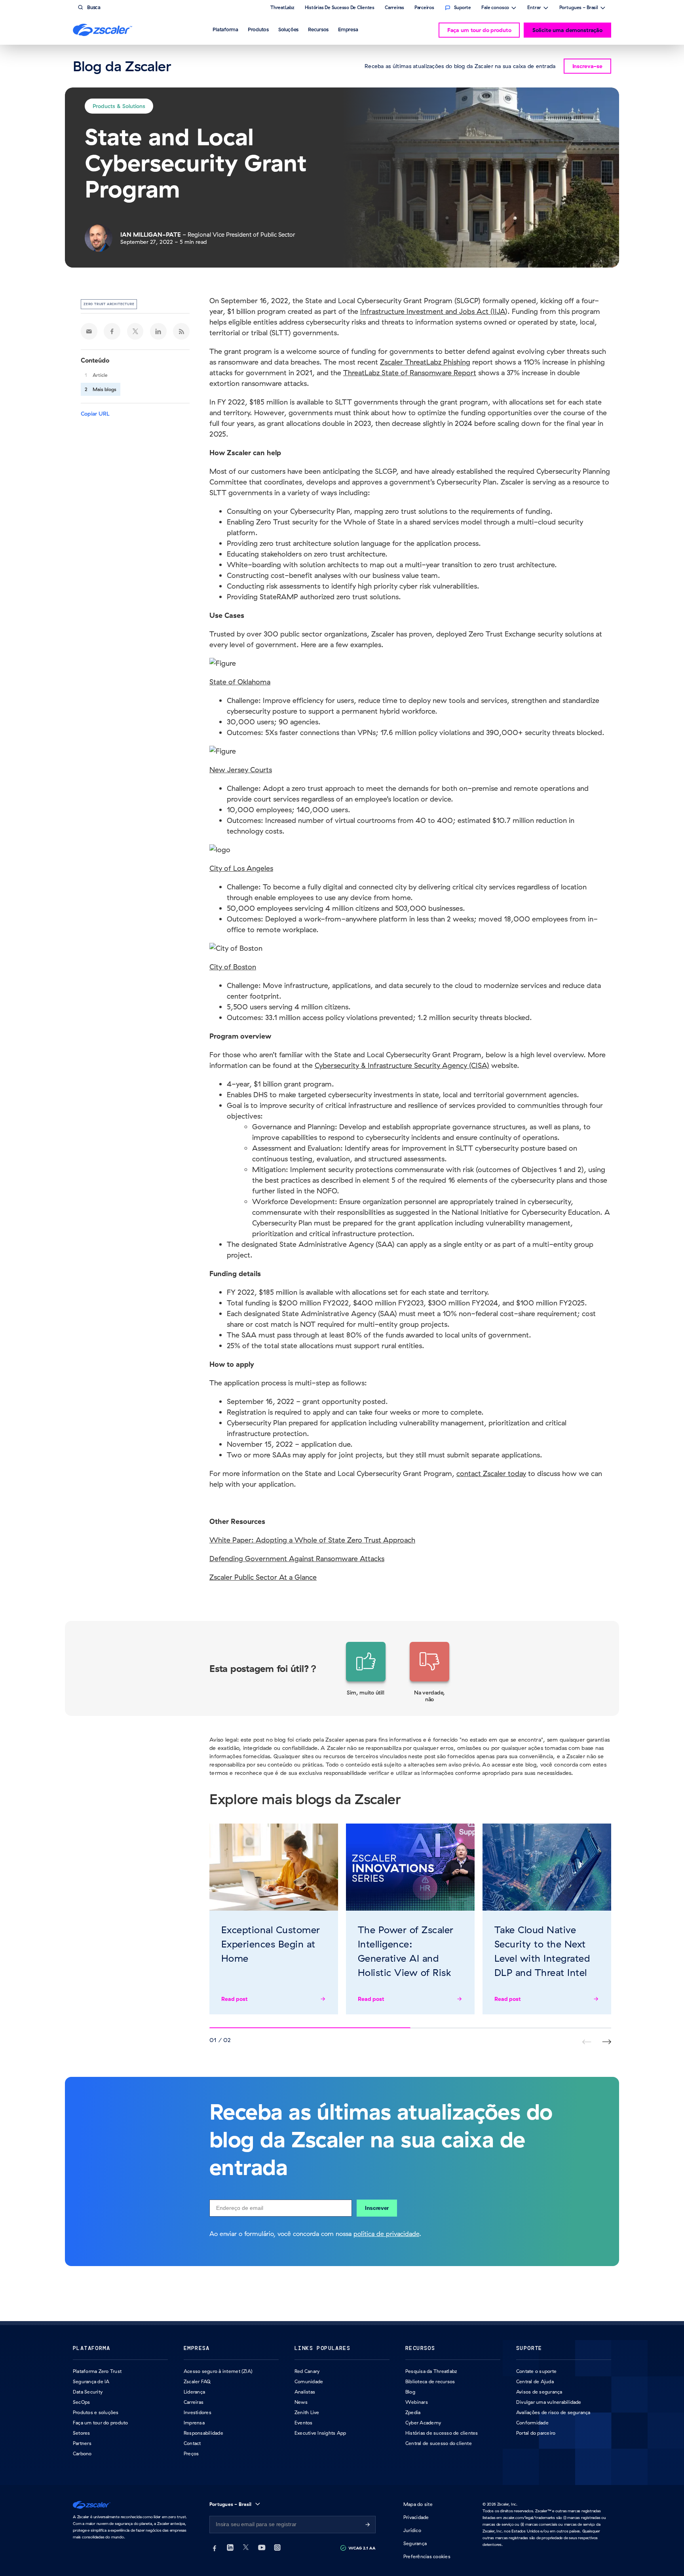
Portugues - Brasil (579, 8)
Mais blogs (104, 389)
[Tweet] (135, 331)
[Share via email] (89, 331)
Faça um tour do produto (479, 30)
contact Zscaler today (491, 1473)
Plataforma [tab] (225, 29)
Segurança (415, 2543)
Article (100, 375)
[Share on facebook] (112, 331)
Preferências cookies (427, 2556)
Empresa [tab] (348, 29)
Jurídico (412, 2530)
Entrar (534, 8)
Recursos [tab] (318, 29)
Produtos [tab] (258, 29)
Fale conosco (495, 8)
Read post (235, 1999)
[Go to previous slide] (607, 2042)
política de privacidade (386, 2234)
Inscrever (377, 2208)
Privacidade (416, 2517)
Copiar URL (95, 414)
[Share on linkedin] (158, 331)
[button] (366, 1673)
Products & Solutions (119, 106)
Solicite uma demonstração (567, 30)
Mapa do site (418, 2504)
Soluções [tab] (288, 29)
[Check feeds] (181, 331)
